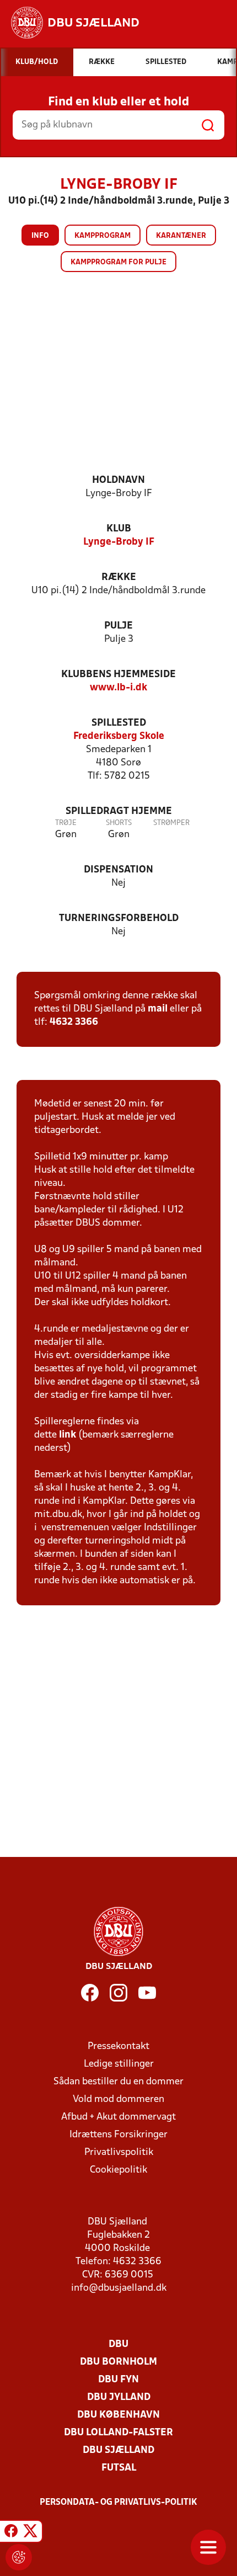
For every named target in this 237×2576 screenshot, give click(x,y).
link (68, 1435)
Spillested (119, 723)
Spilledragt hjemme (119, 811)
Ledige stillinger (119, 2064)
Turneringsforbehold (119, 919)
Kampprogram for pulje (118, 262)
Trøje (66, 823)
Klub (119, 529)
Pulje (118, 626)
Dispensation (118, 870)
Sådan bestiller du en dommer (118, 2082)
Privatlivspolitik (119, 2152)
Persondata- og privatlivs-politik (118, 2503)
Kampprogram (103, 236)
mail (158, 1009)
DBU (118, 2345)
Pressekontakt (118, 2047)
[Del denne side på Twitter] (30, 2533)
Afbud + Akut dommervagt (118, 2117)
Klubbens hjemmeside (118, 675)
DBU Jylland (119, 2397)
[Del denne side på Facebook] (11, 2533)
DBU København (118, 2415)
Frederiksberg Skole (119, 736)
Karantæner (181, 236)
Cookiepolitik (118, 2170)
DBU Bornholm (118, 2362)
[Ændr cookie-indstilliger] (19, 2557)
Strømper (171, 823)
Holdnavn (118, 480)
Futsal (119, 2468)
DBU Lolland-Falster (118, 2433)
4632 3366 (74, 1022)
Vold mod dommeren (118, 2099)
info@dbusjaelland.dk (119, 2288)
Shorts (119, 823)
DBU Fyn (118, 2380)
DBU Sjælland (118, 2450)
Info (40, 236)
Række (119, 578)
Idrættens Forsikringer (118, 2135)
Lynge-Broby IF (119, 542)
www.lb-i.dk (118, 688)
